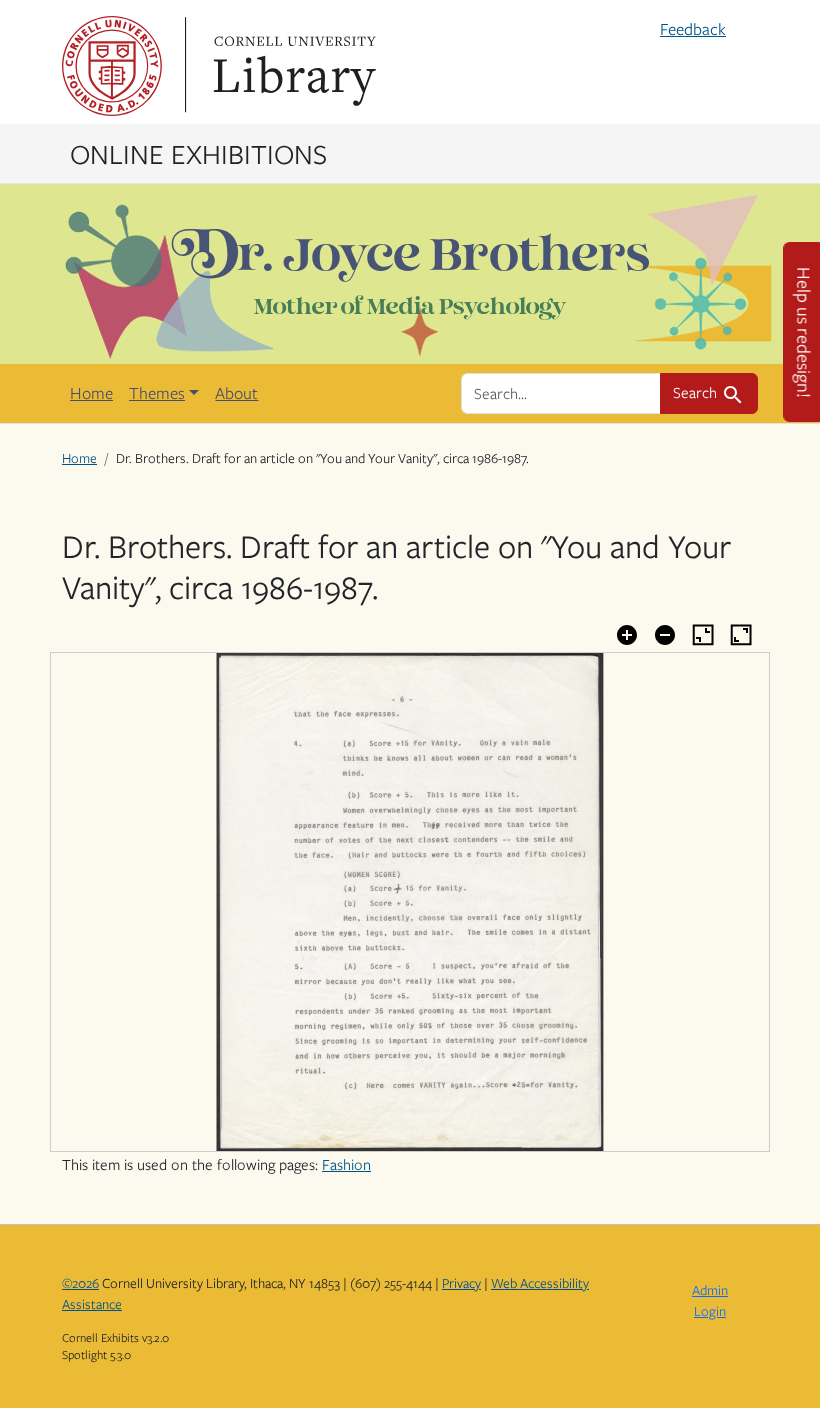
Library (292, 66)
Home (91, 393)
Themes (157, 393)
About (236, 393)
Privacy (461, 1283)
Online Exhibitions (198, 153)
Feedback (693, 29)
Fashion (346, 1164)
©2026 (80, 1283)
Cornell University (112, 66)
